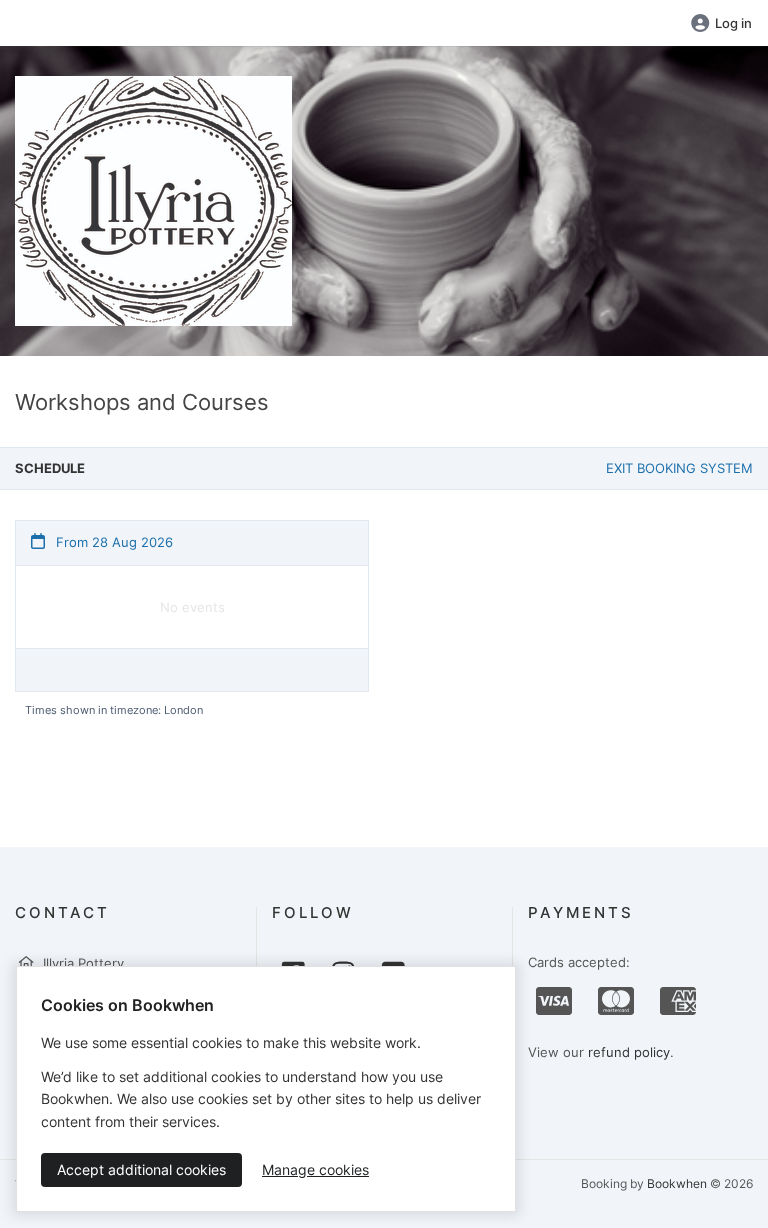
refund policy (629, 1052)
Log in (733, 23)
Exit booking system (679, 468)
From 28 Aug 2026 (112, 542)
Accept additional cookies (141, 1169)
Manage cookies (315, 1169)
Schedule (50, 468)
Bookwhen (677, 1183)
